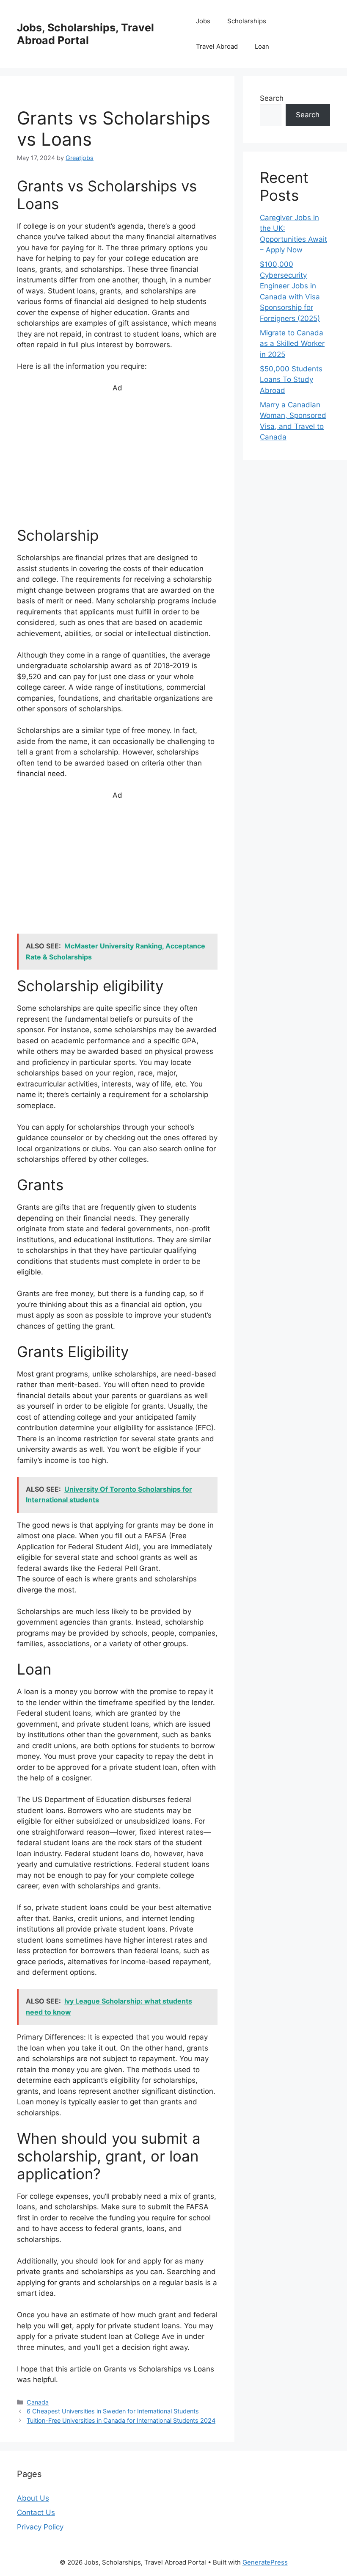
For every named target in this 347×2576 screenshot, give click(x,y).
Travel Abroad (217, 46)
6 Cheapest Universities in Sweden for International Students (113, 2411)
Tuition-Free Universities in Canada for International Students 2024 (121, 2420)
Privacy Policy (40, 2527)
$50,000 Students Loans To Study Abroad (291, 380)
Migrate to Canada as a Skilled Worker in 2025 (292, 344)
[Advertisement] (117, 464)
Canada (38, 2402)
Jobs (203, 21)
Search (272, 98)
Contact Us (36, 2512)
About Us (33, 2498)
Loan (262, 46)
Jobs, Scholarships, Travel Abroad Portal (85, 34)
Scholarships (247, 21)
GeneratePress (265, 2562)
